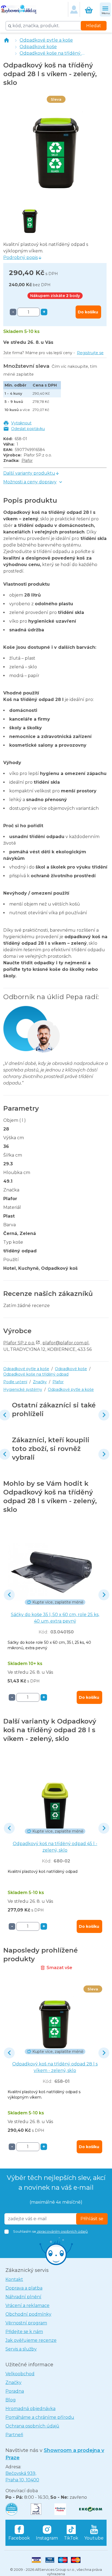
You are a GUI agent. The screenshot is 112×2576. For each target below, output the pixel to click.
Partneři (14, 2435)
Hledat (94, 26)
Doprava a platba (24, 2288)
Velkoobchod (20, 2374)
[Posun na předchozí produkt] (9, 1595)
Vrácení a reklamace (27, 2305)
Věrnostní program (26, 2323)
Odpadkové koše (38, 47)
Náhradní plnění (23, 2297)
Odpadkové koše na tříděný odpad (58, 53)
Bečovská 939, (22, 2477)
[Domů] (7, 40)
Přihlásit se (92, 2219)
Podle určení (15, 1382)
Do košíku (88, 312)
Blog (11, 2400)
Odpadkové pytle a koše (46, 40)
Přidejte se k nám (24, 2332)
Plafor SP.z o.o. (19, 1343)
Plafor (27, 461)
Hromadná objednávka (30, 2409)
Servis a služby (21, 2349)
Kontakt (14, 2279)
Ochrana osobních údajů (32, 2426)
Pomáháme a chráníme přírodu (40, 2417)
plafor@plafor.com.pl (66, 1343)
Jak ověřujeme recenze (31, 2340)
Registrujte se (90, 353)
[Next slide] (104, 1415)
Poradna (15, 2391)
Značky (40, 1382)
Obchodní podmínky (28, 2314)
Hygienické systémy (23, 1389)
